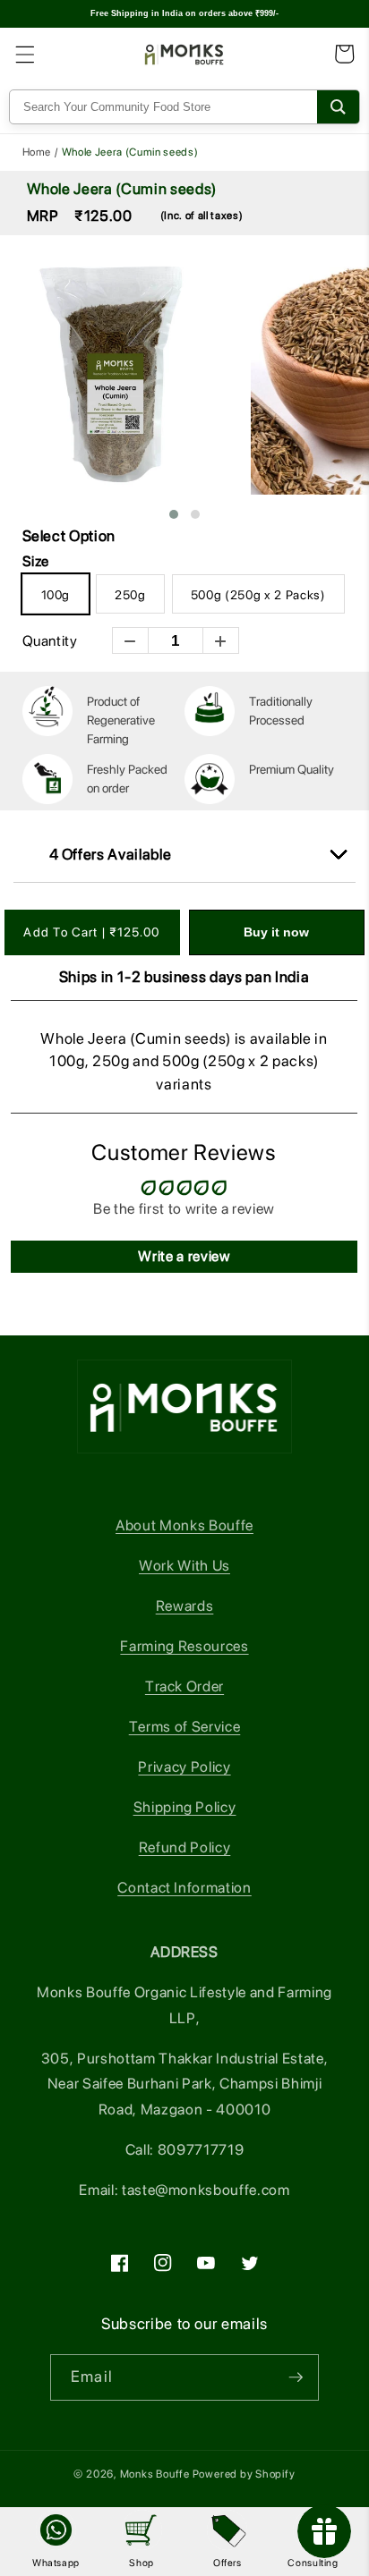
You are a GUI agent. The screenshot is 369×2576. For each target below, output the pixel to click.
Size (36, 564)
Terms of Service (185, 1726)
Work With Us (184, 1565)
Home (37, 152)
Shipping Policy (185, 1807)
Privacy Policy (184, 1767)
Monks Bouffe (155, 2474)
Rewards (185, 1606)
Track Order (184, 1686)
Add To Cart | (91, 932)
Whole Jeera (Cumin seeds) (122, 189)
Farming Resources (184, 1646)
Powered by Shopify (244, 2474)
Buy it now (276, 932)
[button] (24, 54)
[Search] (338, 107)
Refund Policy (185, 1847)
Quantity (50, 641)
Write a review (184, 1256)
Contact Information (184, 1887)
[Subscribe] (296, 2377)
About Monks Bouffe (184, 1525)
